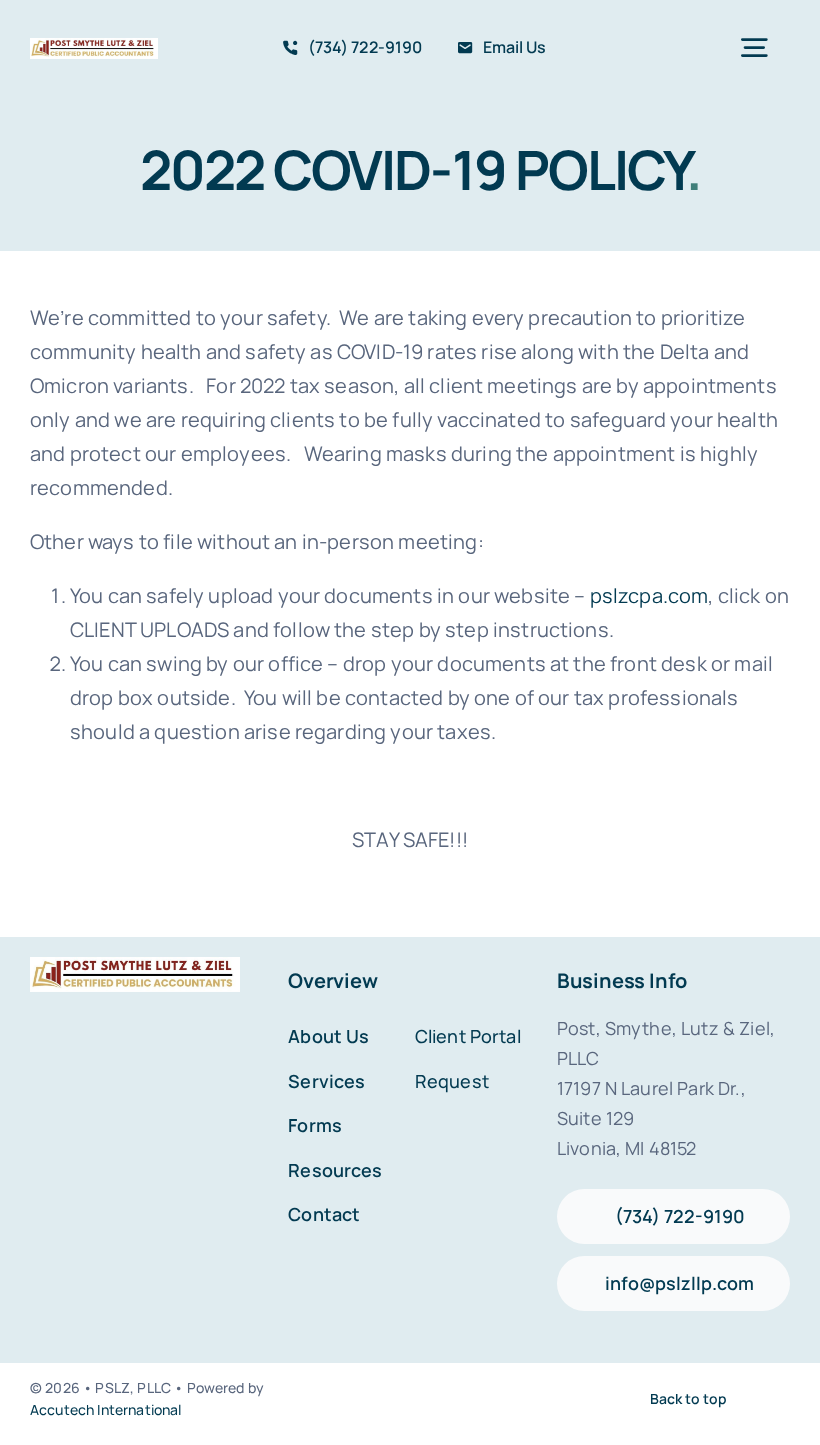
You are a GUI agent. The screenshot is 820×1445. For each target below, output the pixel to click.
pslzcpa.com (649, 595)
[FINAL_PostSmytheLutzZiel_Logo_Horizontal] (94, 47)
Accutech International (106, 1409)
